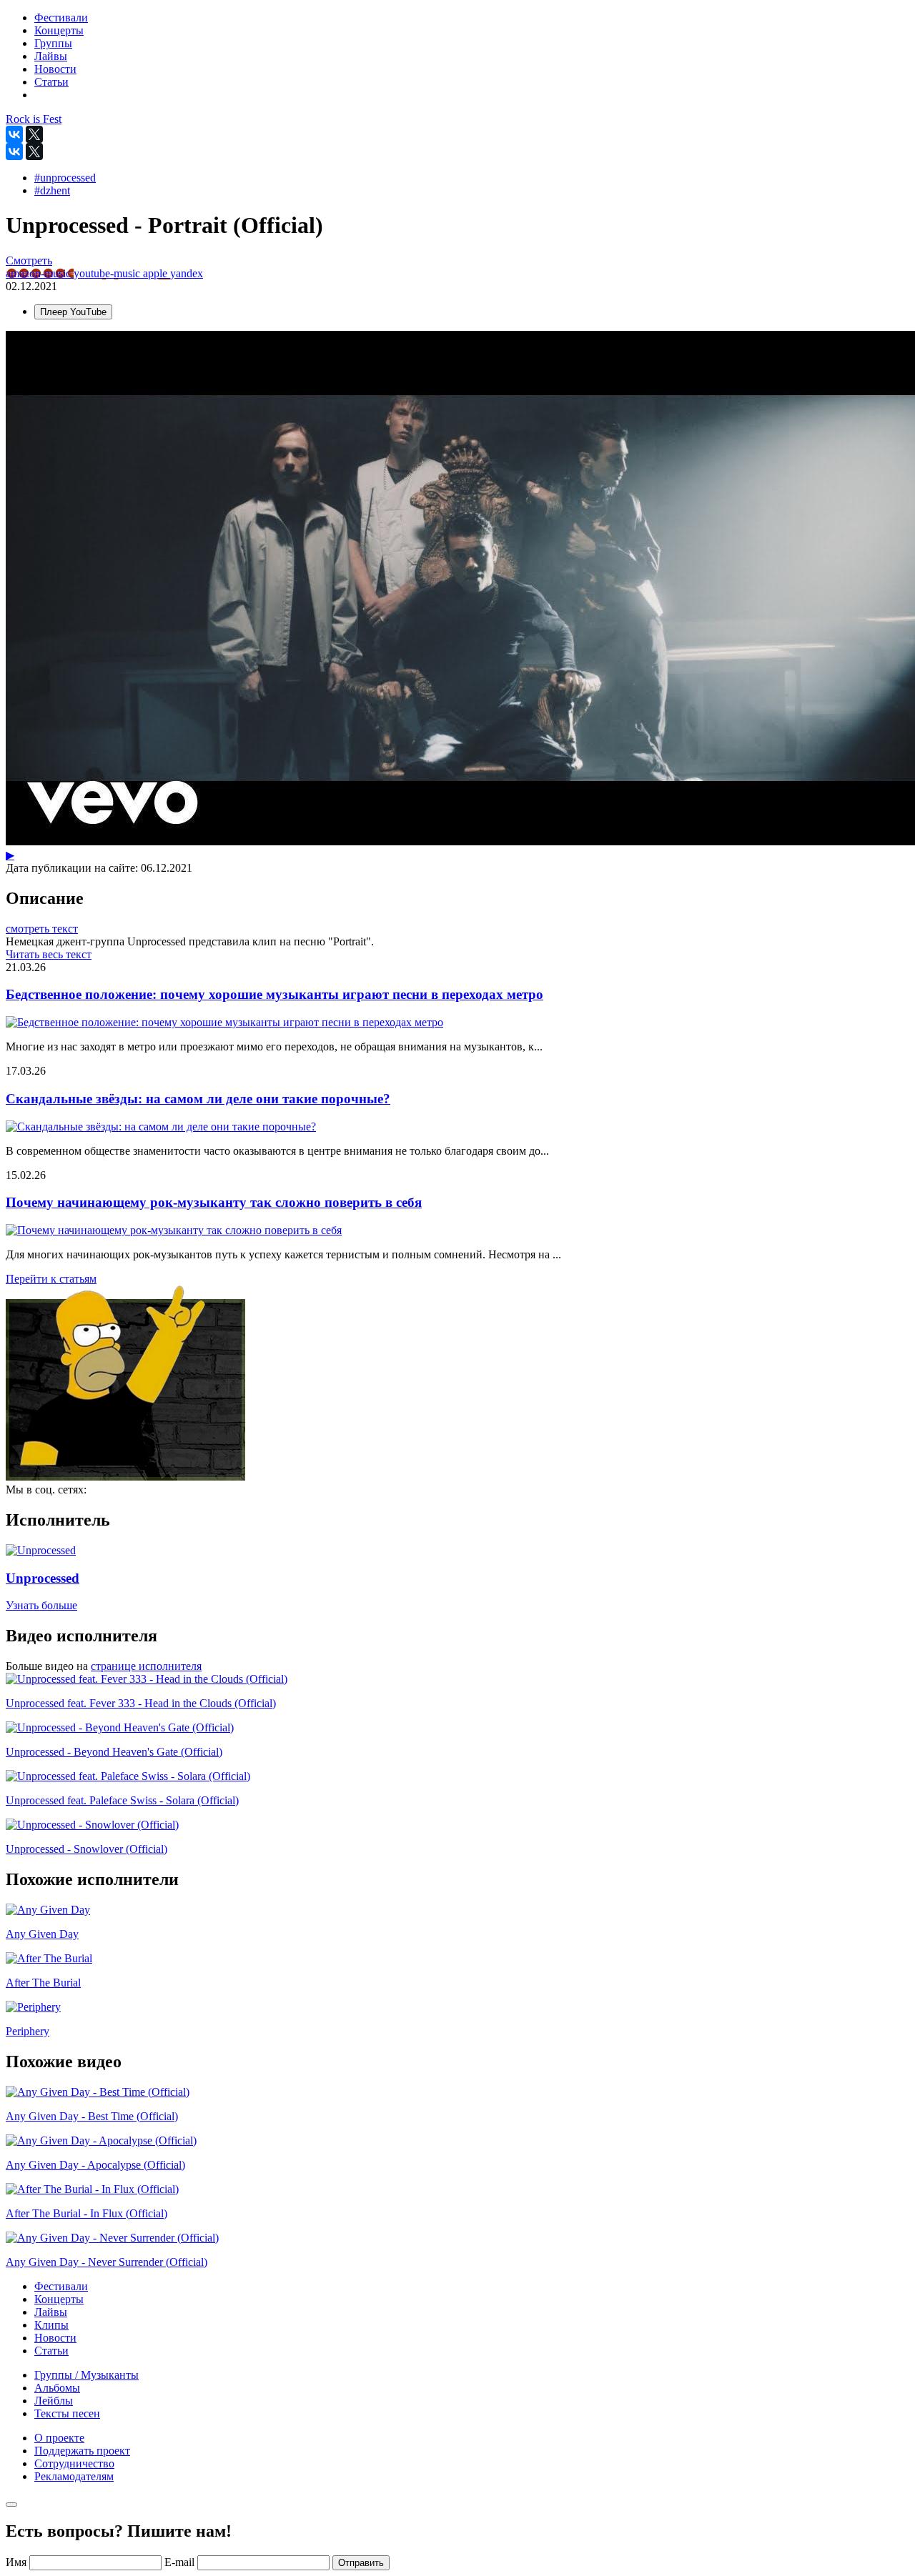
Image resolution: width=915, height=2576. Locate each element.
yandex (187, 273)
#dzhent (52, 190)
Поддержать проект (82, 2451)
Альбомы (57, 2388)
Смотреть (29, 260)
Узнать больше (41, 1605)
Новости (55, 2338)
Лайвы (51, 2312)
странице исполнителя (146, 1666)
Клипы (51, 2325)
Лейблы (54, 2401)
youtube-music (108, 273)
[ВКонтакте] (14, 134)
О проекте (59, 2438)
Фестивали (61, 2286)
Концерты (59, 2299)
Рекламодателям (74, 2476)
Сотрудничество (74, 2463)
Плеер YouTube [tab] (73, 312)
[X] (34, 134)
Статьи (51, 2351)
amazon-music (40, 273)
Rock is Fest (34, 119)
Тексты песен (67, 2413)
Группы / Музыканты (86, 2375)
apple (157, 273)
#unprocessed (65, 178)
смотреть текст (42, 929)
